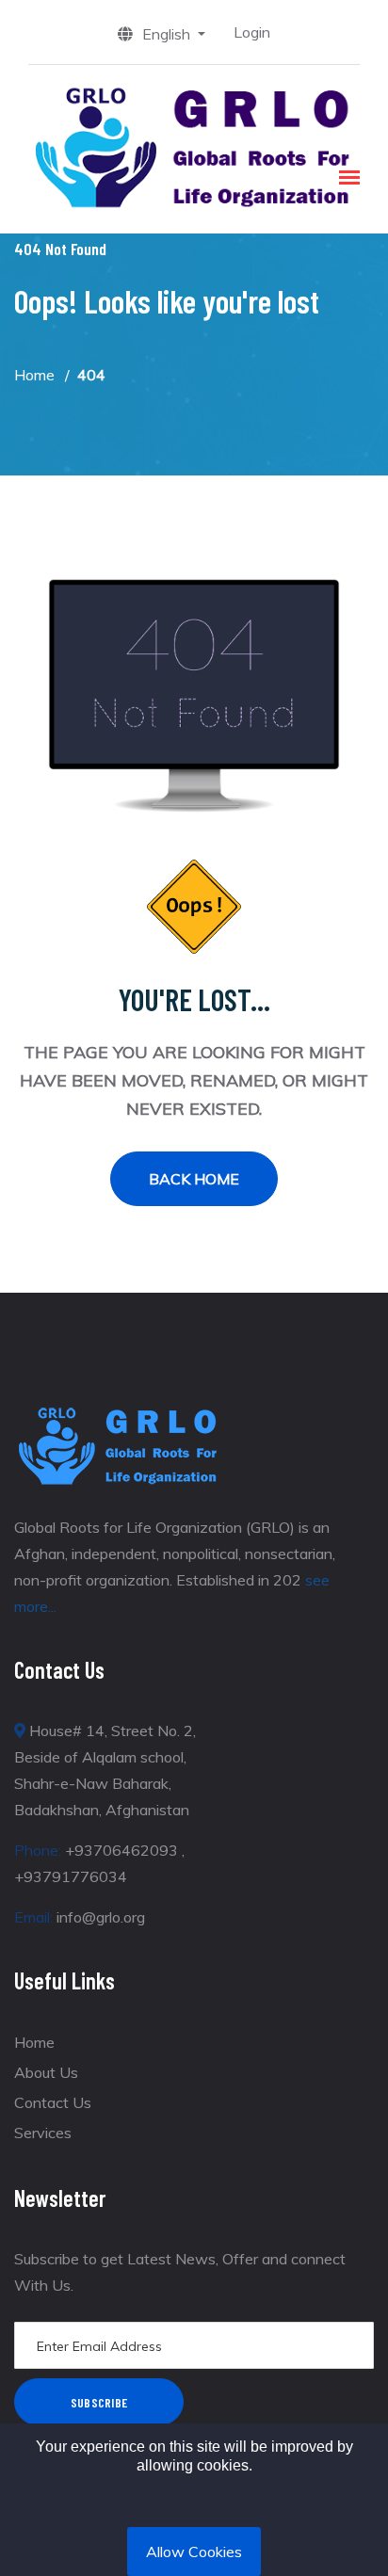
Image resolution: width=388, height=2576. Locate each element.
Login (252, 32)
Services (43, 2133)
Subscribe (99, 2402)
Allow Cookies (194, 2552)
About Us (46, 2072)
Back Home (194, 1179)
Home (34, 375)
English (168, 34)
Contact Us (53, 2102)
